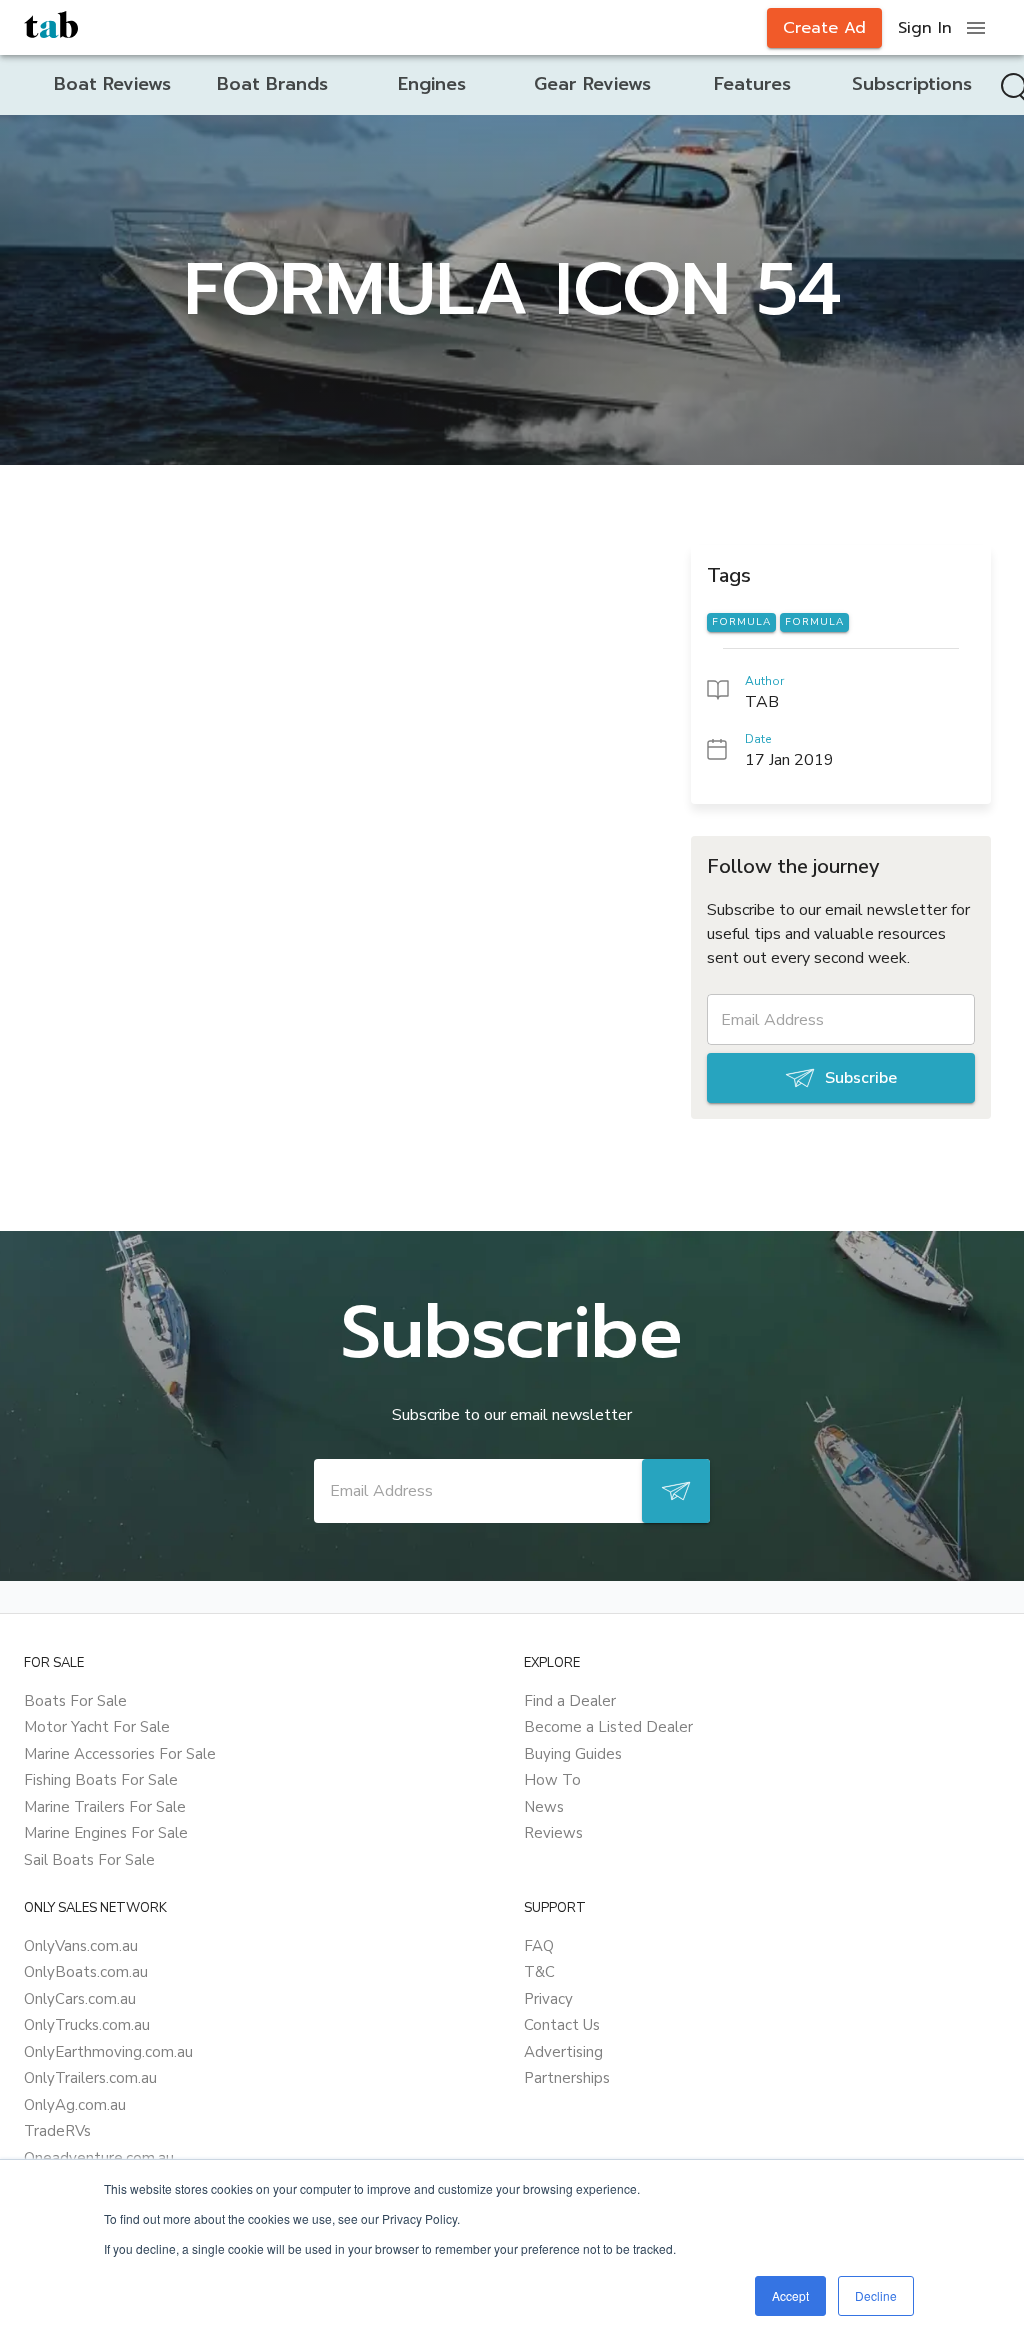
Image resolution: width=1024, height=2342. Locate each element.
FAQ (539, 1946)
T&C (539, 1972)
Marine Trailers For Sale (105, 1807)
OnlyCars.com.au (80, 1999)
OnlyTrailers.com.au (90, 2078)
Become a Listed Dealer (608, 1727)
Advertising (563, 2052)
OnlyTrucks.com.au (87, 2025)
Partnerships (567, 2078)
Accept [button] (790, 2295)
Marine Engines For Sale (106, 1833)
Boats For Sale (75, 1701)
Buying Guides (573, 1754)
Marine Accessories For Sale (120, 1754)
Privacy (548, 1999)
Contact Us (562, 2025)
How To (552, 1780)
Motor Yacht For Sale (97, 1727)
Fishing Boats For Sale (101, 1780)
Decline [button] (876, 2295)
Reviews (553, 1833)
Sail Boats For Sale (89, 1860)
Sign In (925, 28)
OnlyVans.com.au (81, 1946)
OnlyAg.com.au (75, 2105)
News (544, 1807)
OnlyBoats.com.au (86, 1972)
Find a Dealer (570, 1701)
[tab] (112, 85)
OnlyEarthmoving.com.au (108, 2052)
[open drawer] (976, 28)
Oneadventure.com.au (99, 2158)
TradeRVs (57, 2131)
